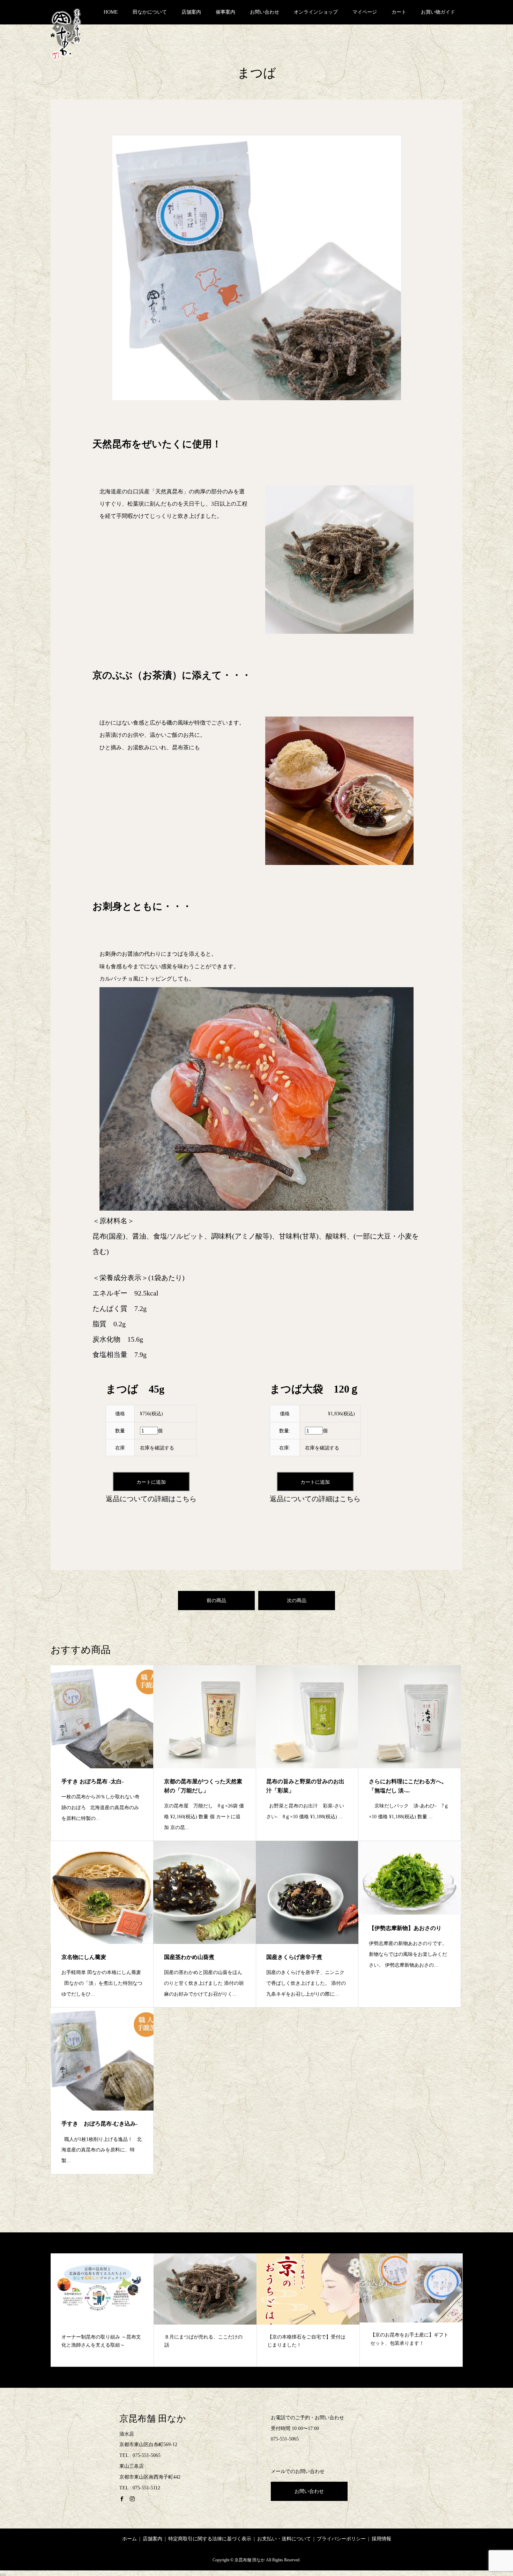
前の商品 (216, 1601)
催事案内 (225, 12)
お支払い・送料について (284, 2539)
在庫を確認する (157, 1448)
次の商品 (297, 1601)
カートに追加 (151, 1482)
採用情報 (381, 2539)
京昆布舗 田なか (153, 2419)
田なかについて (150, 12)
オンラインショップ (316, 12)
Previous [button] (39, 2313)
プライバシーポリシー (341, 2539)
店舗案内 (191, 12)
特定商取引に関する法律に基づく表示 (210, 2539)
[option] (102, 2310)
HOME (111, 12)
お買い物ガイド (438, 12)
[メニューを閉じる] (3, 2575)
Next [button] (474, 2313)
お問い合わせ (265, 12)
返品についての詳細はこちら (151, 1499)
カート (399, 12)
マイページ (365, 12)
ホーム (129, 2539)
